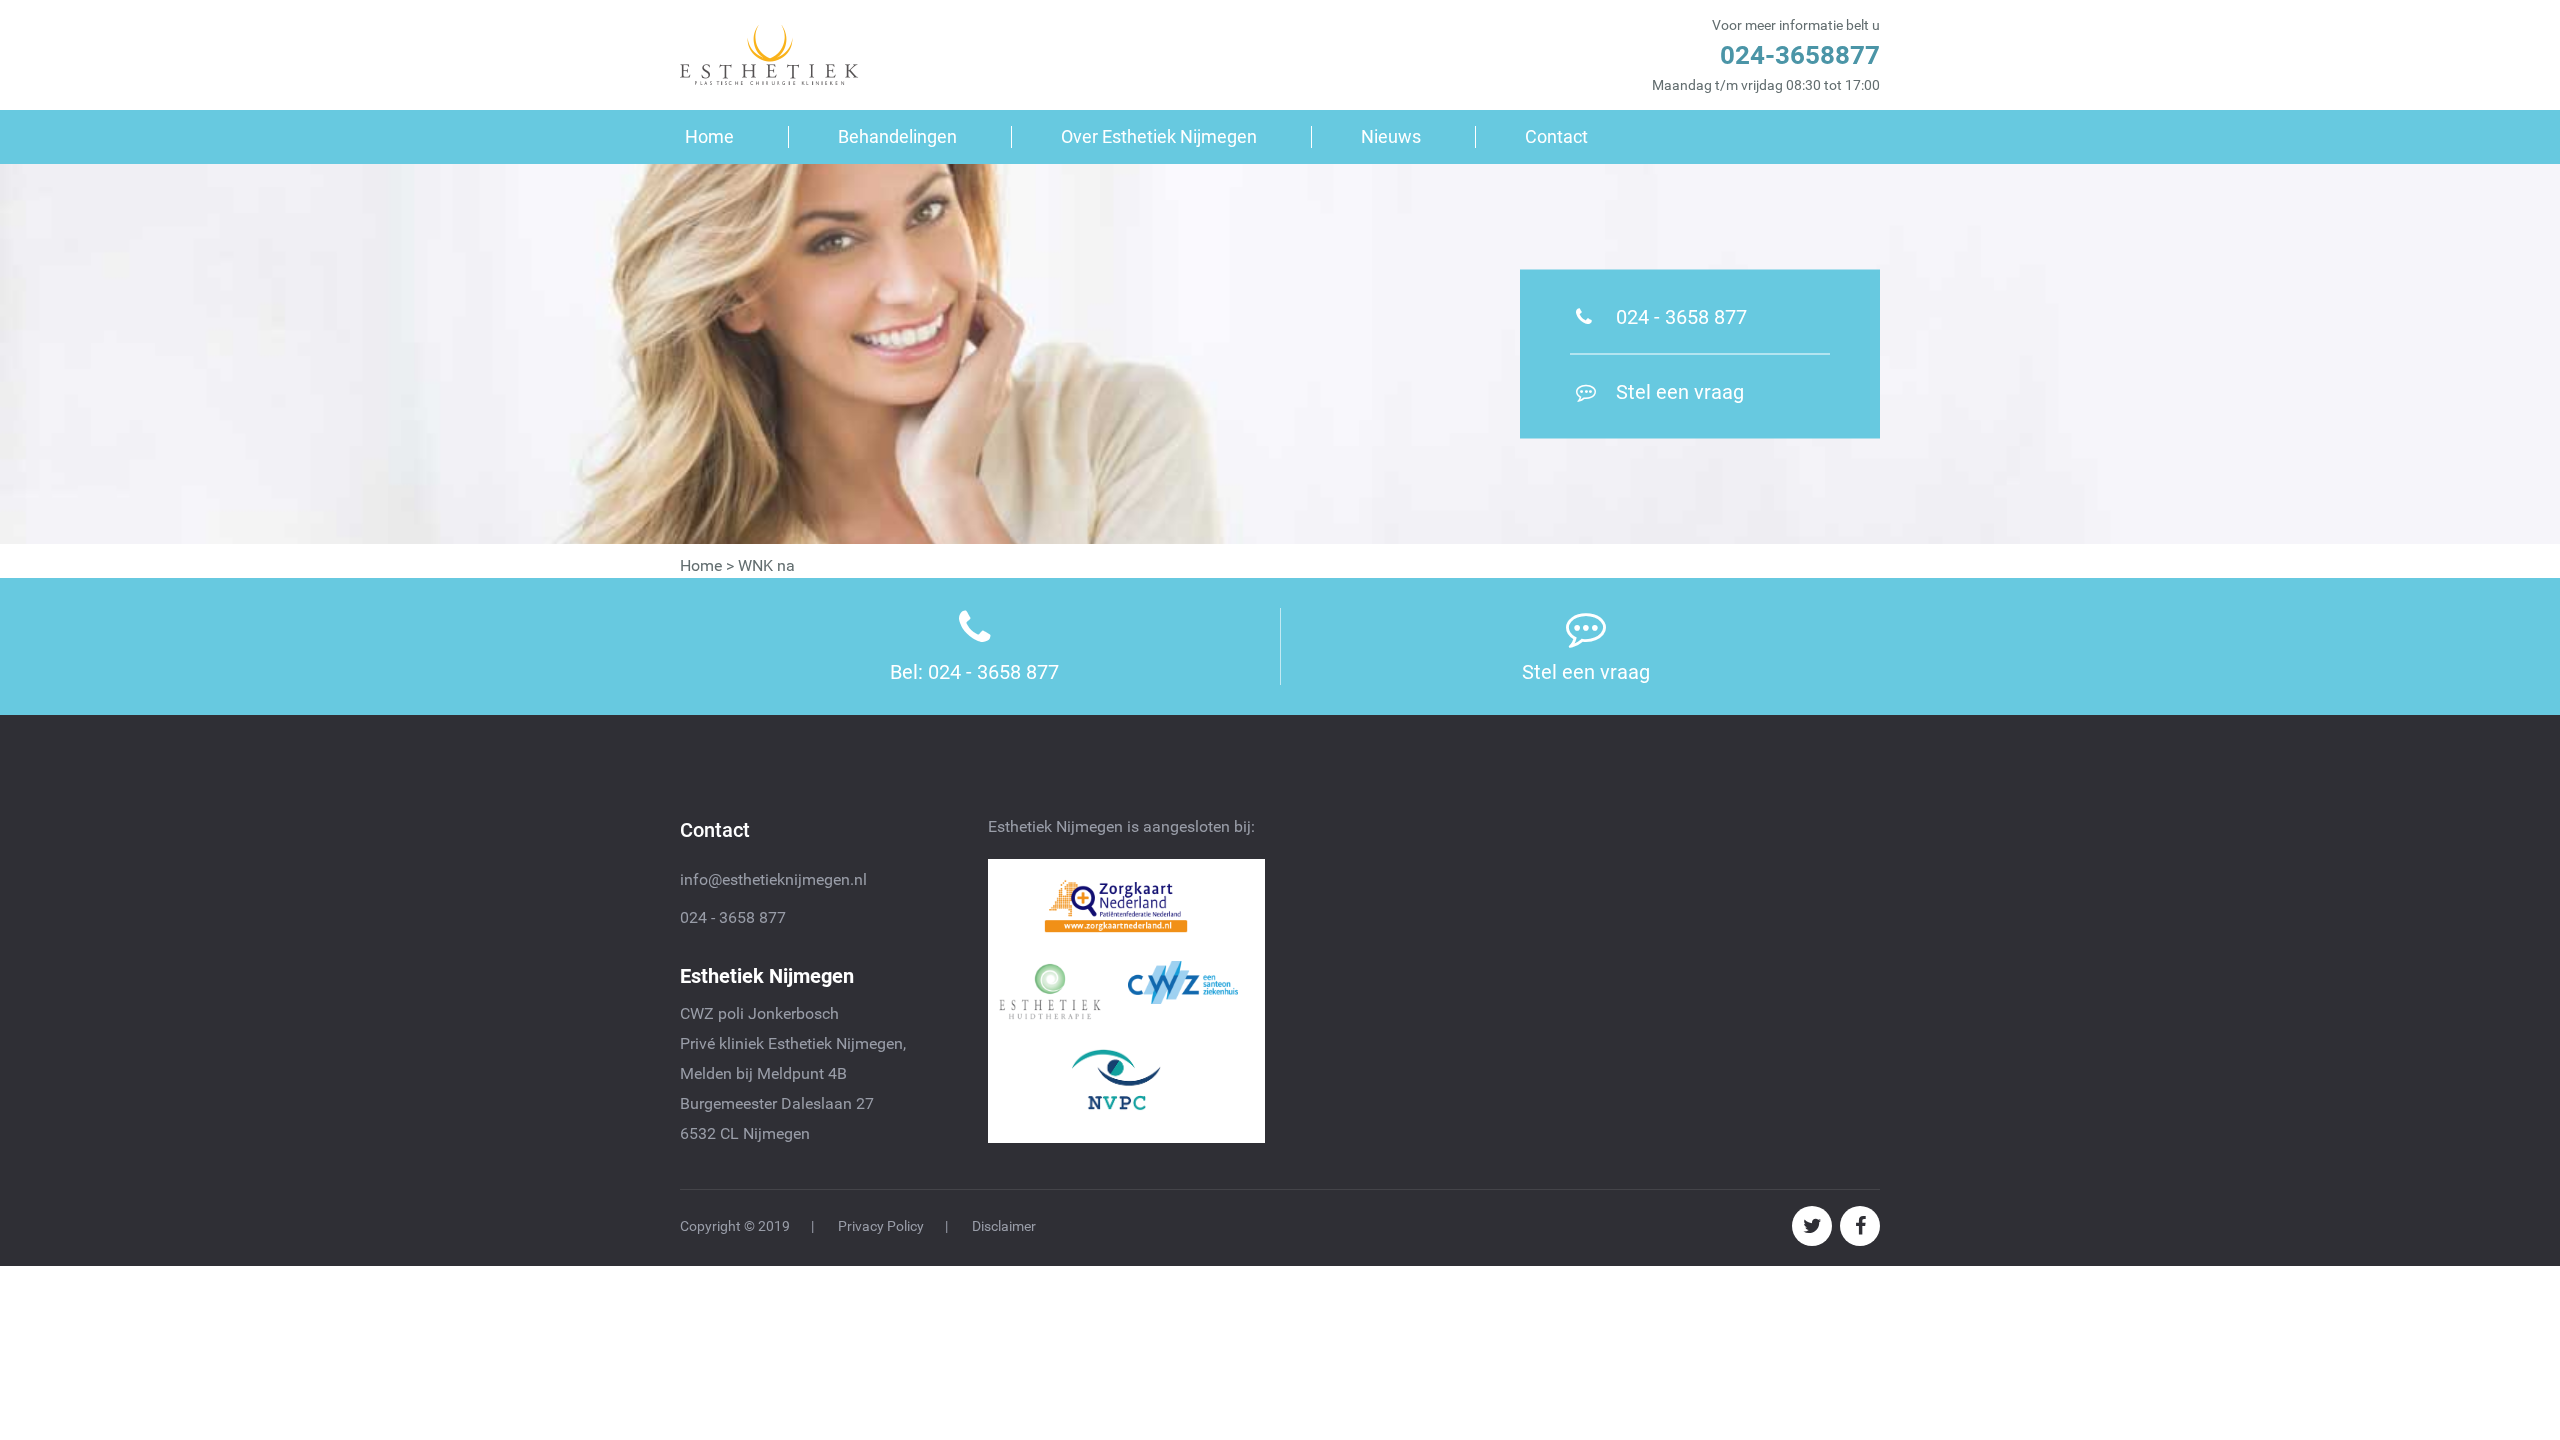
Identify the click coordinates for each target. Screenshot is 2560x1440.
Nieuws (1391, 136)
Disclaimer (1004, 1226)
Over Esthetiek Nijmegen (1159, 136)
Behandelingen (897, 136)
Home (709, 136)
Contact (1556, 136)
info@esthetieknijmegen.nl (773, 879)
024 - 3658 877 (733, 917)
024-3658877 (1800, 55)
